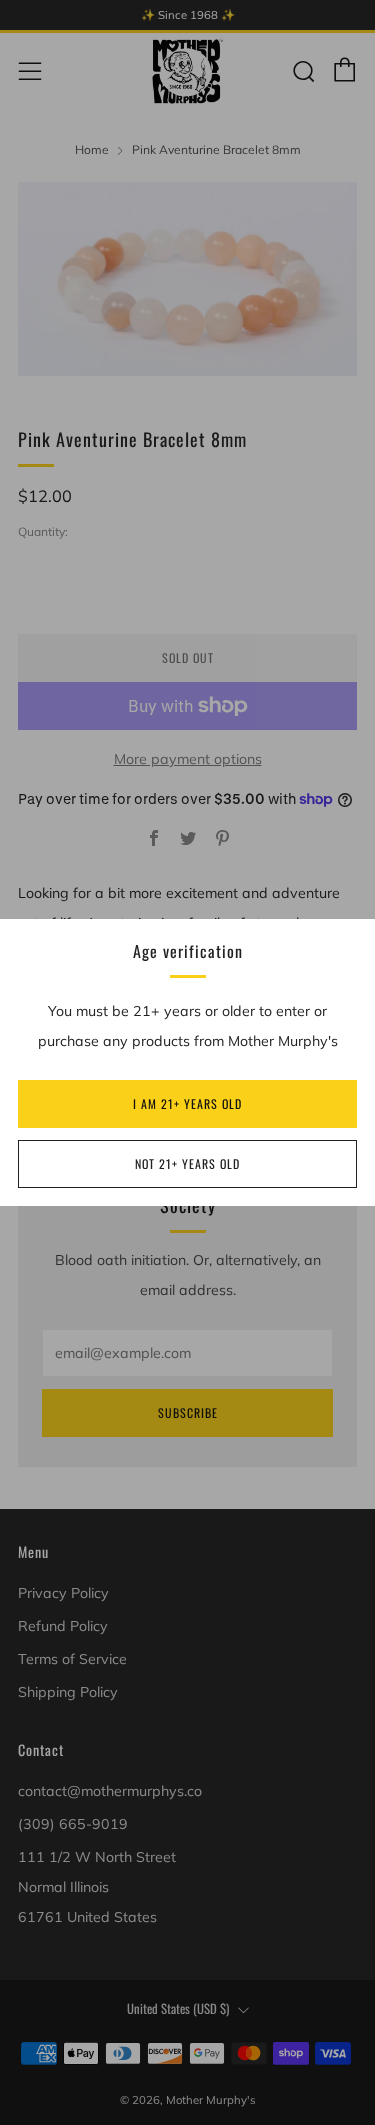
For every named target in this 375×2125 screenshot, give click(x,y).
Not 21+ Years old (187, 1163)
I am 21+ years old (187, 1103)
